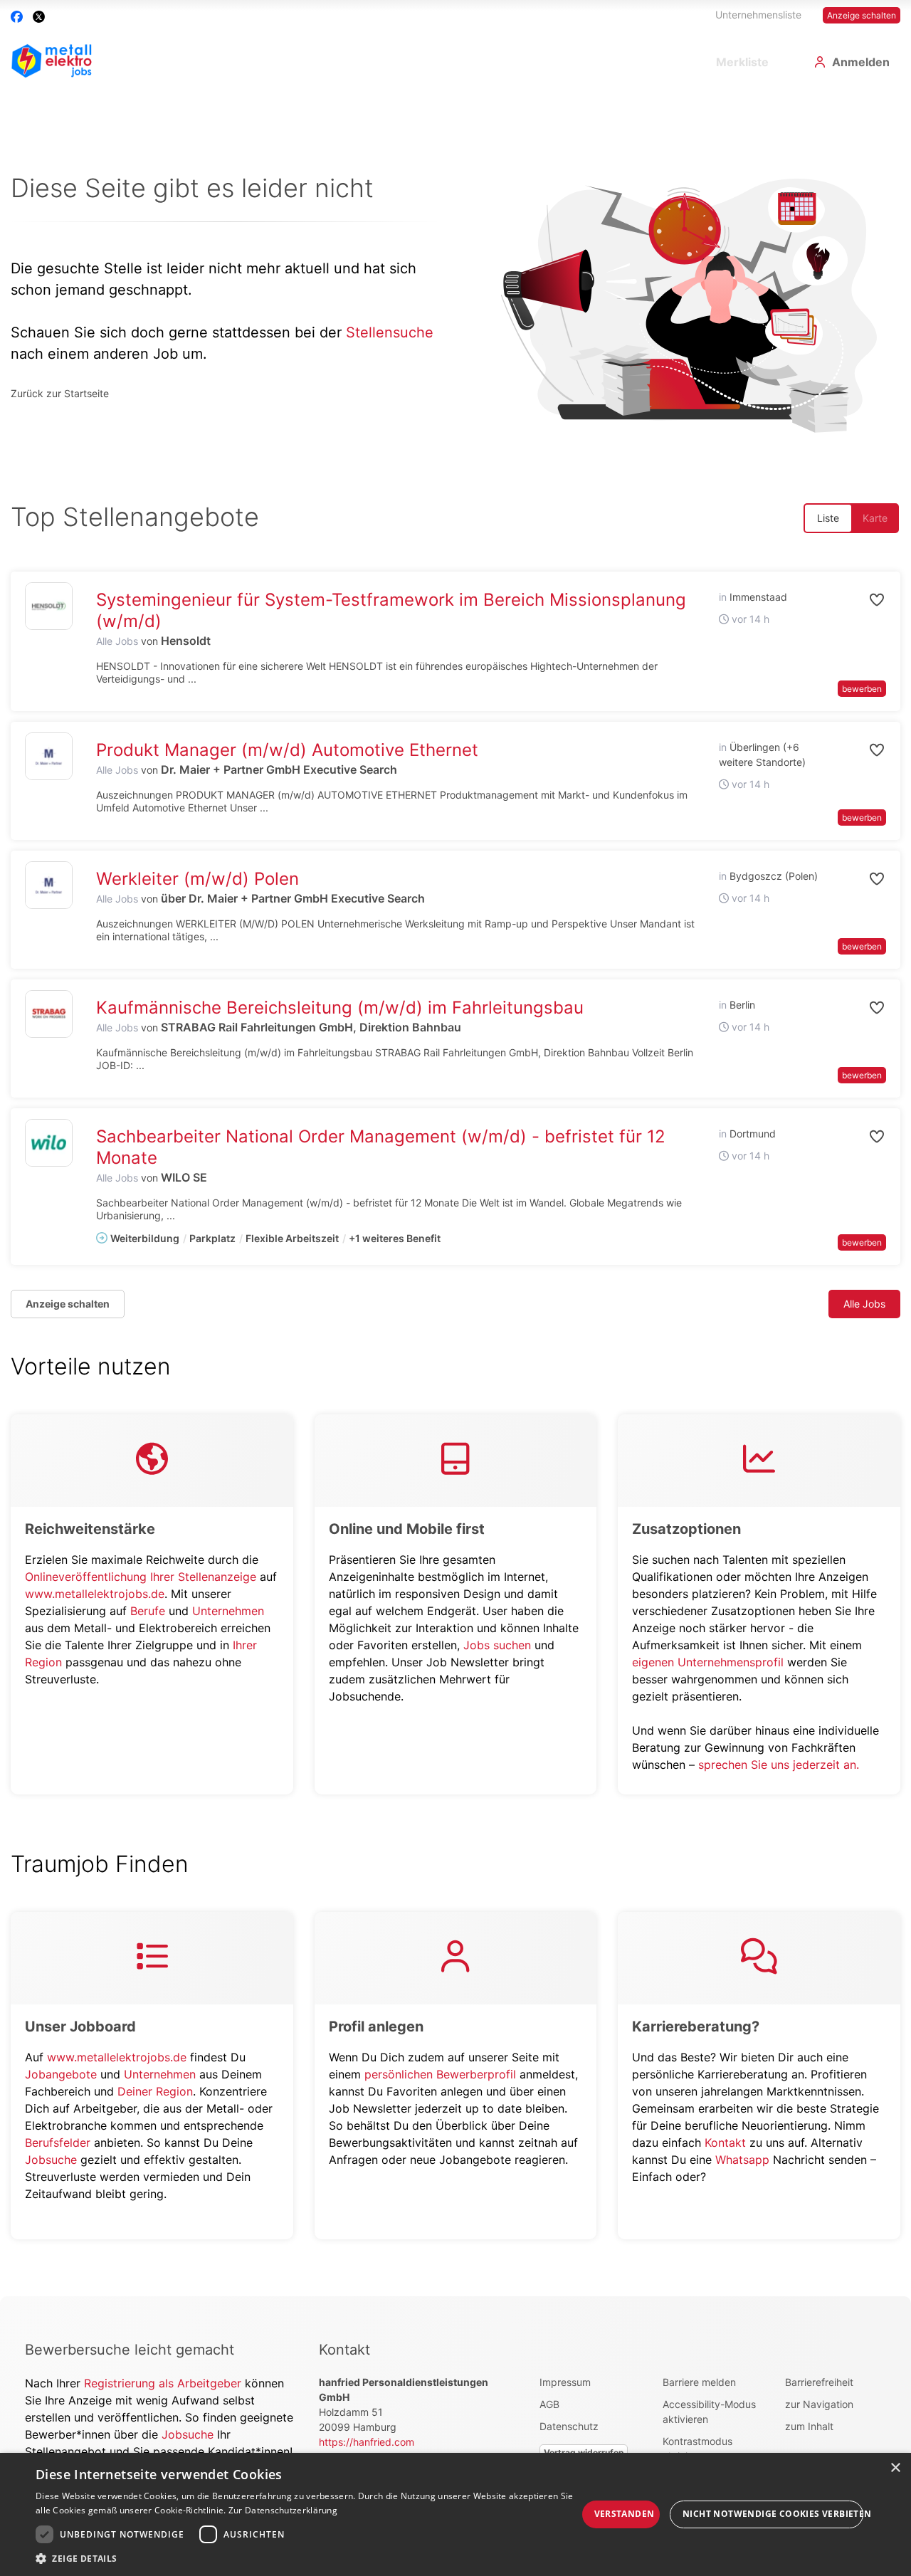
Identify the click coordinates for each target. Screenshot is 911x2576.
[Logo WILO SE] (49, 1143)
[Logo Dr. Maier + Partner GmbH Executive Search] (49, 756)
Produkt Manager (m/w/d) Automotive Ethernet (287, 750)
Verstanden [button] (625, 2514)
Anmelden (861, 62)
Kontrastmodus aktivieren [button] (697, 2449)
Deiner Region (155, 2091)
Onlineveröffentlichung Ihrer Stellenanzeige (141, 1577)
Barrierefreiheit (819, 2382)
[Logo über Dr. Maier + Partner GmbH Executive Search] (49, 885)
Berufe (148, 1611)
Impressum (565, 2382)
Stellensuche (390, 332)
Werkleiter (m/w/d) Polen (198, 879)
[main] (455, 1193)
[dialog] (455, 2514)
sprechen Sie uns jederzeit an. (779, 1765)
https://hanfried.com (367, 2442)
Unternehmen (228, 1611)
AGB (549, 2404)
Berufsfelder (58, 2143)
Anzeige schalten (862, 15)
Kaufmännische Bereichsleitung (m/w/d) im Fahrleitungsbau (340, 1008)
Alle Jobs (117, 641)
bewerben (862, 689)
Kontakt (725, 2143)
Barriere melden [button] (699, 2382)
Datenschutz (569, 2426)
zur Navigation (819, 2404)
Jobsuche (51, 2160)
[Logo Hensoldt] (49, 606)
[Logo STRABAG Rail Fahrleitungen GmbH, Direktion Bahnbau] (49, 1014)
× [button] (895, 2468)
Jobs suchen (497, 1645)
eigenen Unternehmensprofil (708, 1662)
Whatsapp (742, 2160)
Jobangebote (61, 2074)
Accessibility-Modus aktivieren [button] (709, 2412)
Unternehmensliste (758, 15)
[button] (858, 600)
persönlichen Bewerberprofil (440, 2074)
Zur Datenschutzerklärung (283, 2510)
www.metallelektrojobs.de (95, 1594)
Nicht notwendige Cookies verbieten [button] (773, 2514)
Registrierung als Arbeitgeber (164, 2383)
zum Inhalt (809, 2426)
